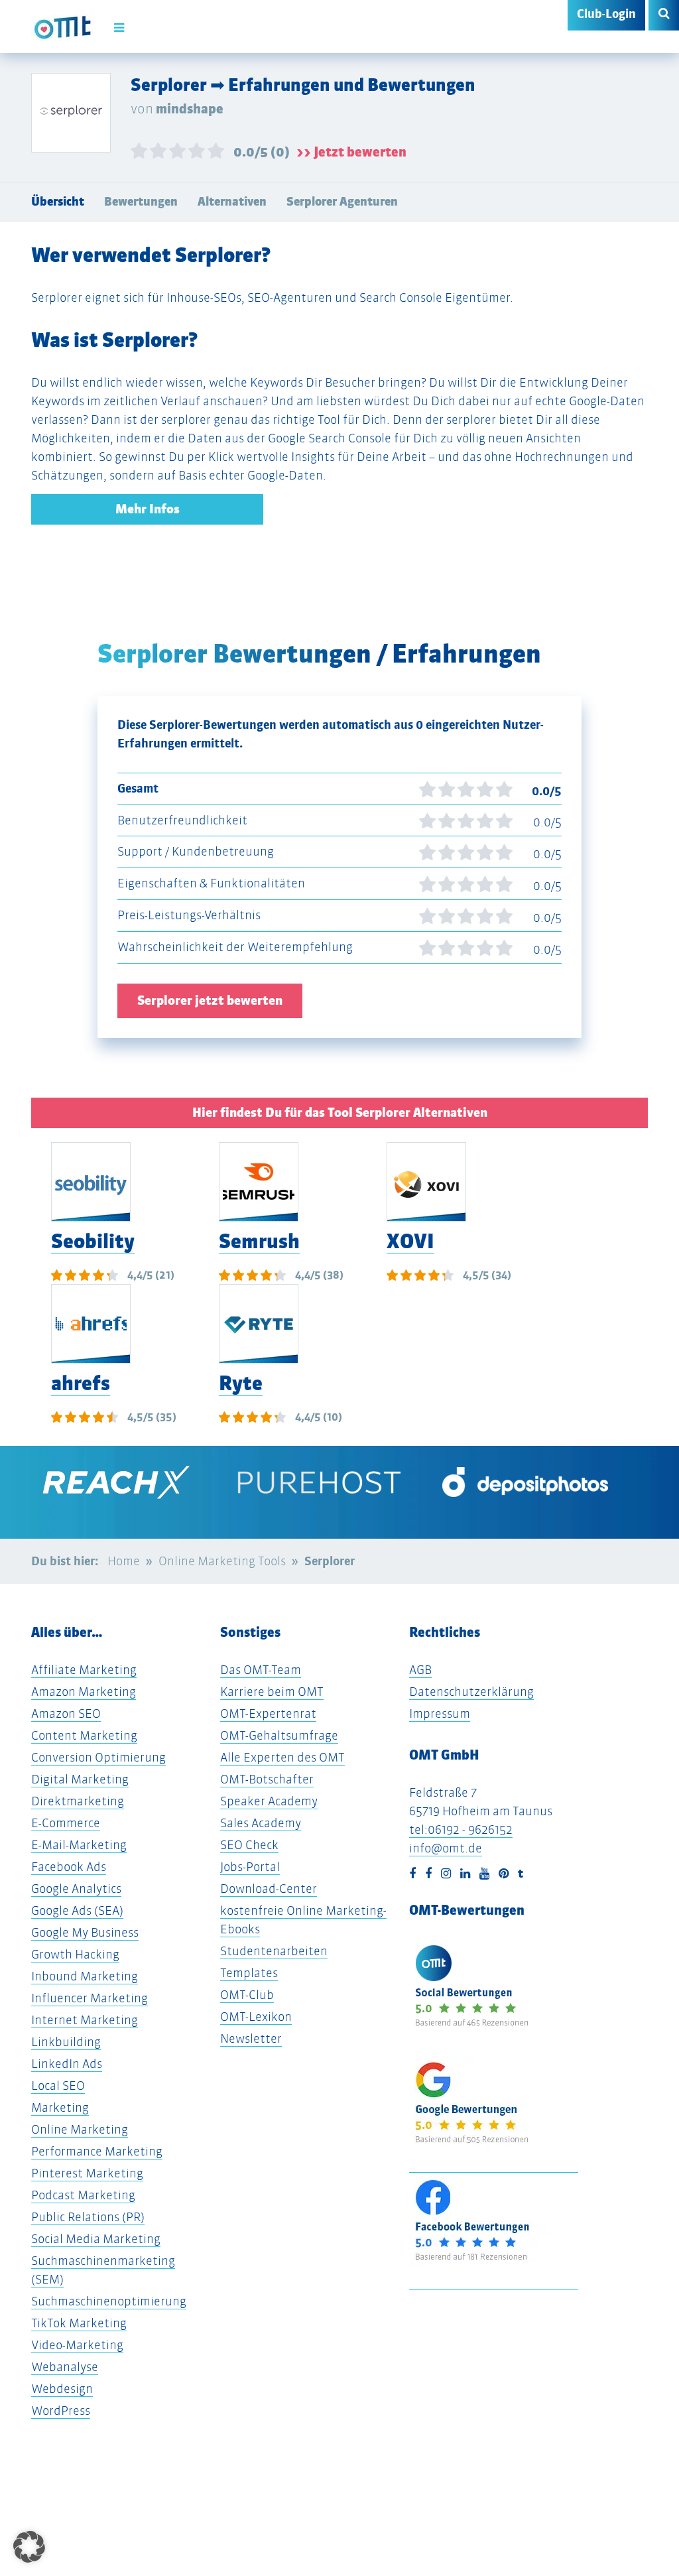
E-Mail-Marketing (79, 1845)
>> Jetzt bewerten (351, 152)
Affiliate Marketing (84, 1670)
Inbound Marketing (85, 1976)
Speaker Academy (269, 1801)
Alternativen (232, 202)
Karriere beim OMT (272, 1692)
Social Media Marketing (96, 2239)
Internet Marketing (85, 2020)
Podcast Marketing (83, 2195)
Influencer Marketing (90, 1998)
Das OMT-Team (261, 1670)
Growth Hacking (75, 1954)
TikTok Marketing (79, 2323)
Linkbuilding (66, 2042)
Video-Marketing (77, 2345)
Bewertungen (141, 202)
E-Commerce (66, 1823)
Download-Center (269, 1889)
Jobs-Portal (250, 1867)
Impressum (440, 1713)
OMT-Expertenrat (268, 1713)
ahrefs (81, 1383)
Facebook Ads (69, 1867)
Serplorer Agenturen (342, 202)
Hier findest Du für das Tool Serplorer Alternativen (340, 1113)
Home (124, 1561)
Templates (249, 1973)
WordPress (61, 2411)
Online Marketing (80, 2129)
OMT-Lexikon (256, 2017)
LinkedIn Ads (67, 2064)
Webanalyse (65, 2367)
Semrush (259, 1241)
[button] (29, 2547)
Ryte (241, 1383)
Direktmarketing (78, 1801)
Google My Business (85, 1932)
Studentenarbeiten (274, 1951)
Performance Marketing (97, 2151)
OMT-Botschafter (267, 1779)
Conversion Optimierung (98, 1757)
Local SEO (58, 2086)
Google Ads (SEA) (77, 1910)
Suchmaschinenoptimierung (109, 2301)
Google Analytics (76, 1889)
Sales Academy (261, 1823)
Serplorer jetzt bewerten (210, 1000)
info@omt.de (446, 1848)
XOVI (410, 1241)
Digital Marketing (80, 1779)
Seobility (93, 1241)
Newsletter (251, 2038)
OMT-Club (247, 1995)
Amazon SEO (66, 1713)
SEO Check (249, 1845)
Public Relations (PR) (88, 2217)
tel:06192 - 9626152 (461, 1830)
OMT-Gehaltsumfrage (279, 1735)
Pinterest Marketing (87, 2173)
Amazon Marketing (84, 1692)
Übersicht (58, 202)
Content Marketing (84, 1735)
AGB (420, 1670)
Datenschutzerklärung (471, 1692)
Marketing (60, 2107)
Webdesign (62, 2389)
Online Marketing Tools (222, 1561)
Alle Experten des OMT (282, 1757)
